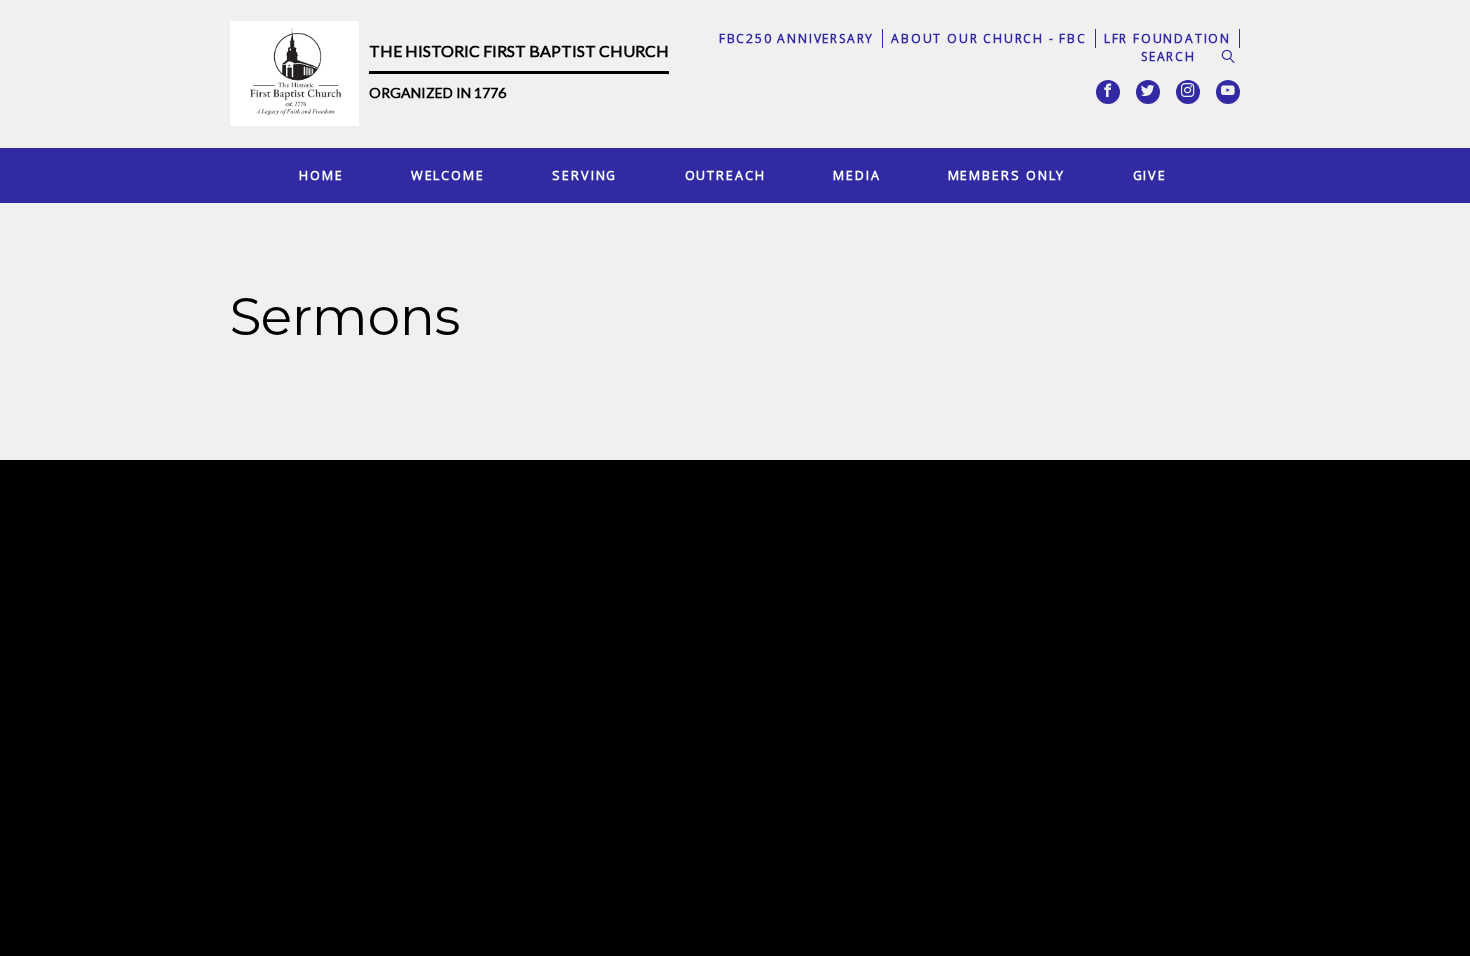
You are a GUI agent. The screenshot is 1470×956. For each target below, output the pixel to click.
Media (856, 175)
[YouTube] (1228, 92)
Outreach (725, 175)
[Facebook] (1108, 92)
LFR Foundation (1167, 38)
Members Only (1007, 175)
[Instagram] (1188, 92)
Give (1150, 175)
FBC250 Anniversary (796, 38)
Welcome (448, 175)
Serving (584, 175)
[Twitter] (1148, 92)
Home (321, 175)
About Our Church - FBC (989, 38)
